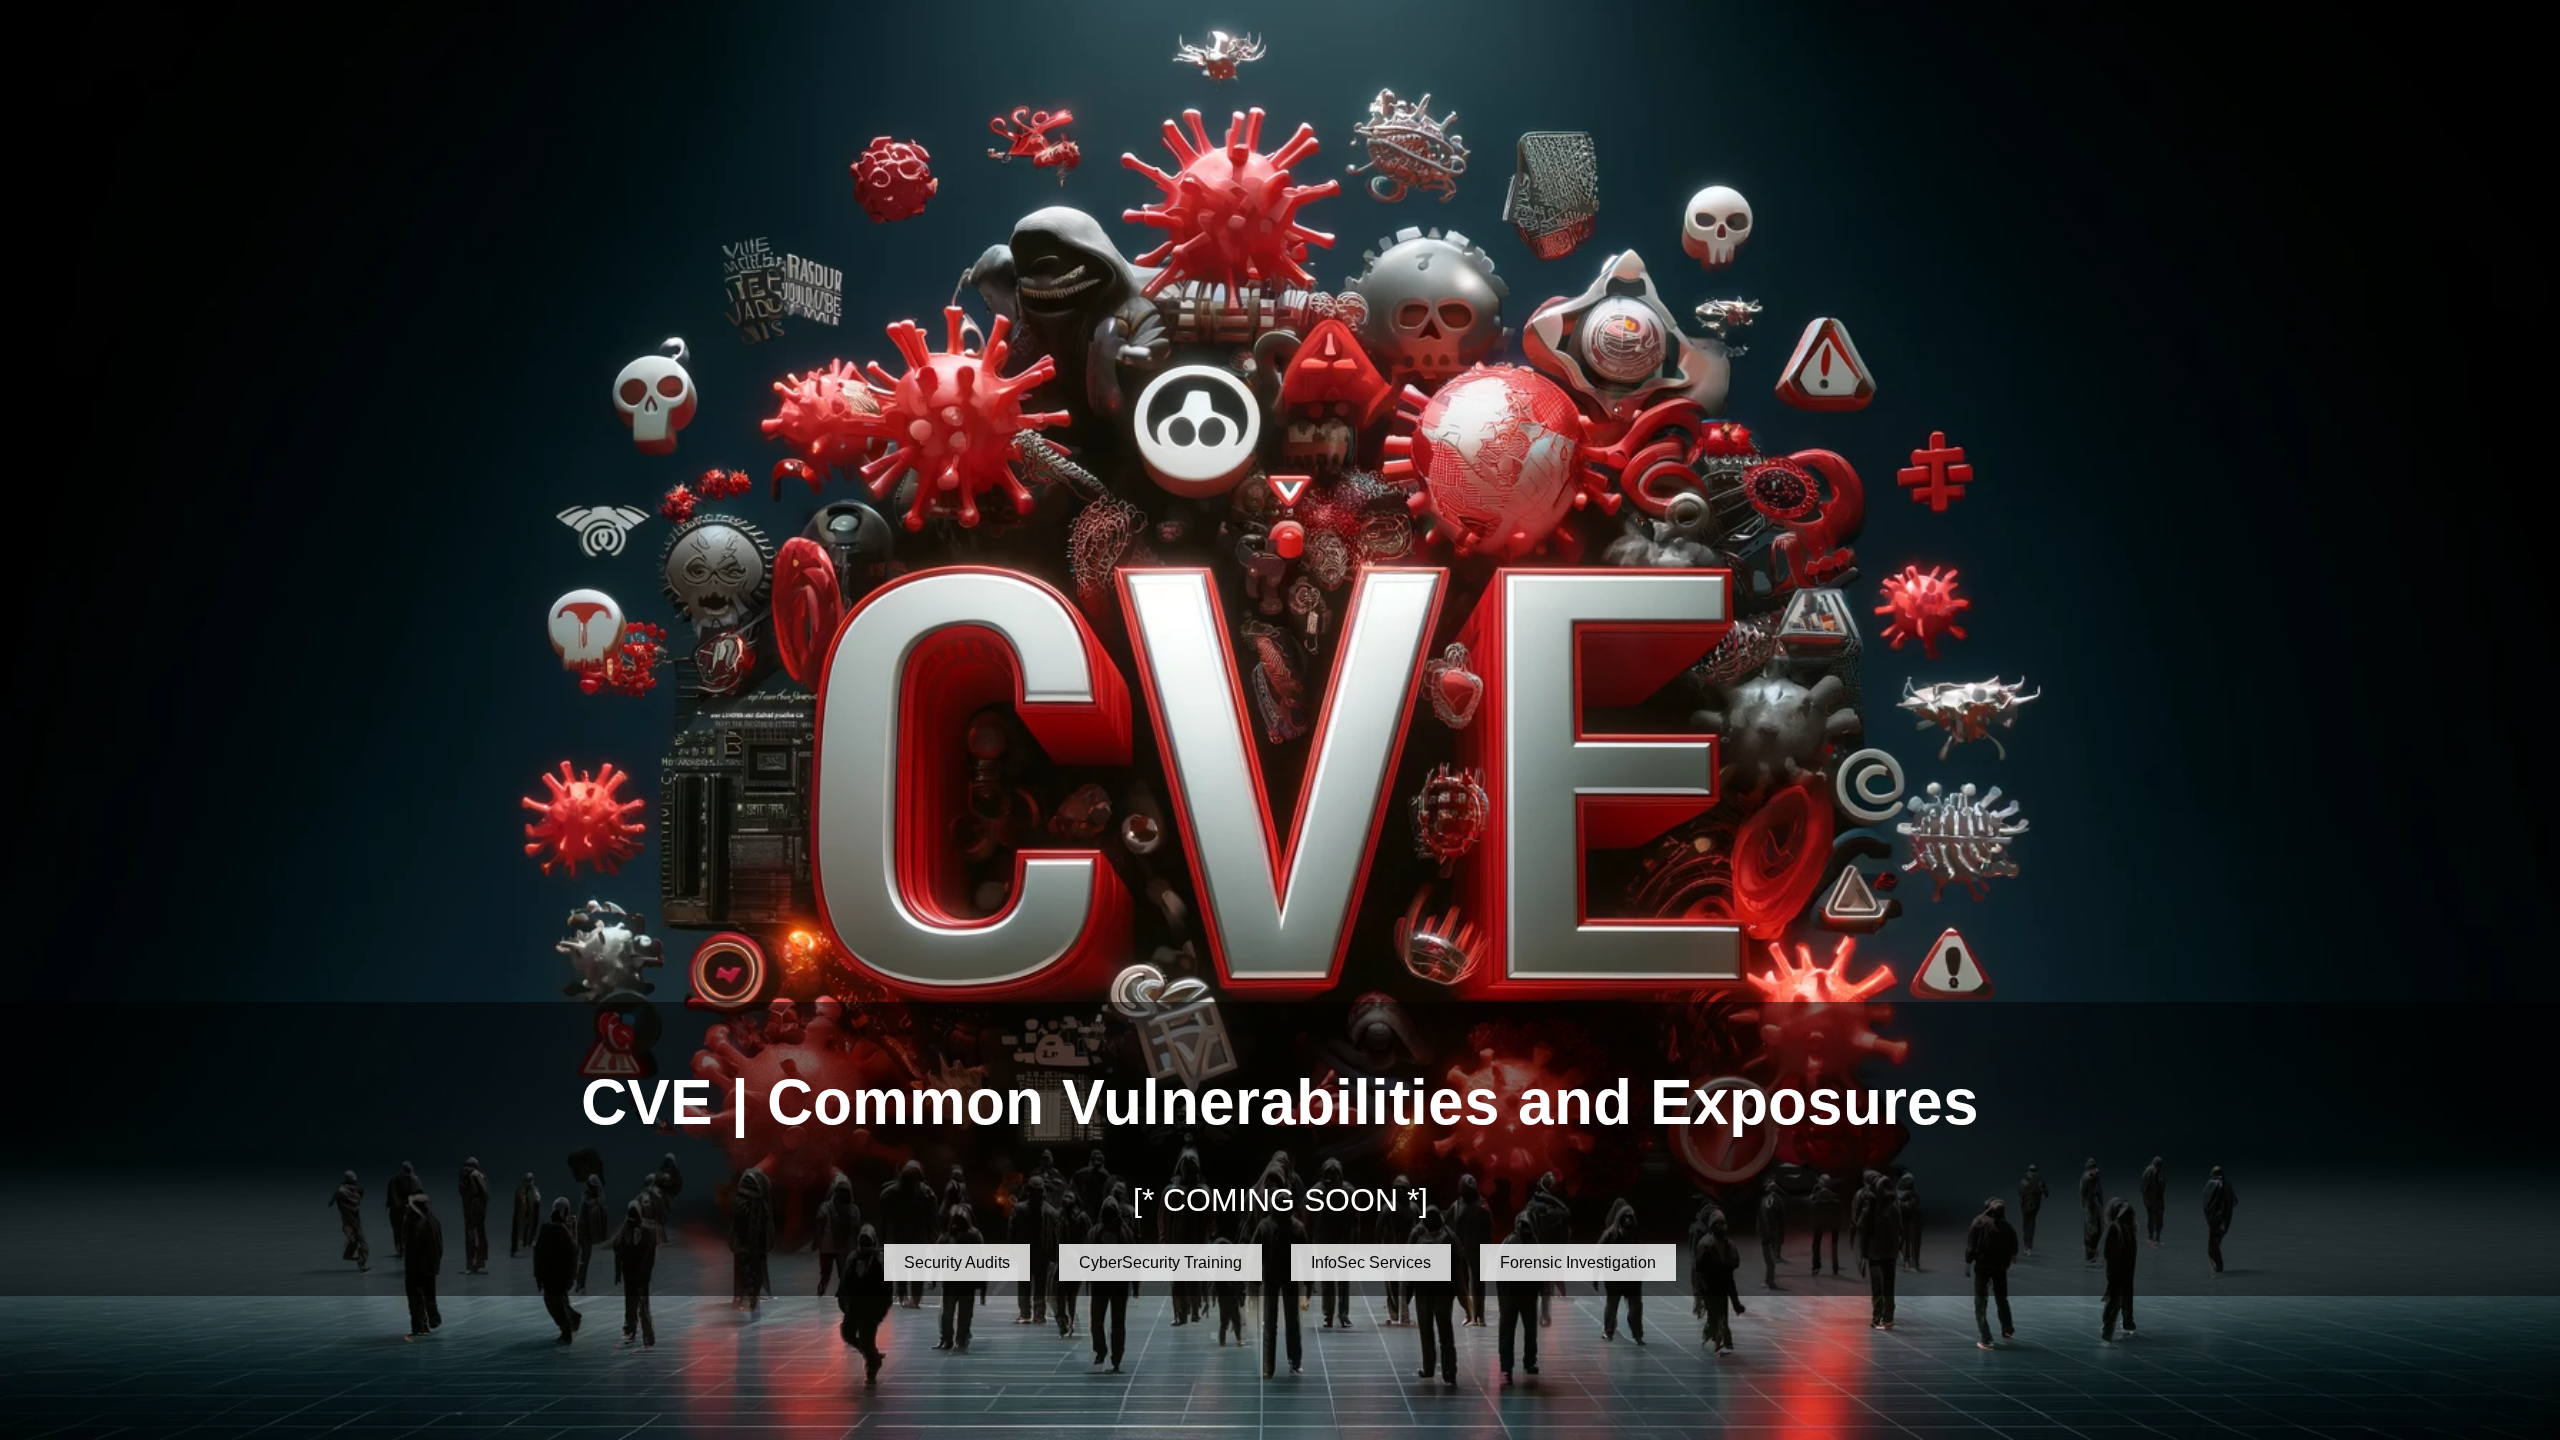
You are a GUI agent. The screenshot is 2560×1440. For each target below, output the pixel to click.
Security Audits (957, 1262)
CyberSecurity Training (1160, 1262)
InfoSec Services (1371, 1262)
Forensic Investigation (1578, 1262)
